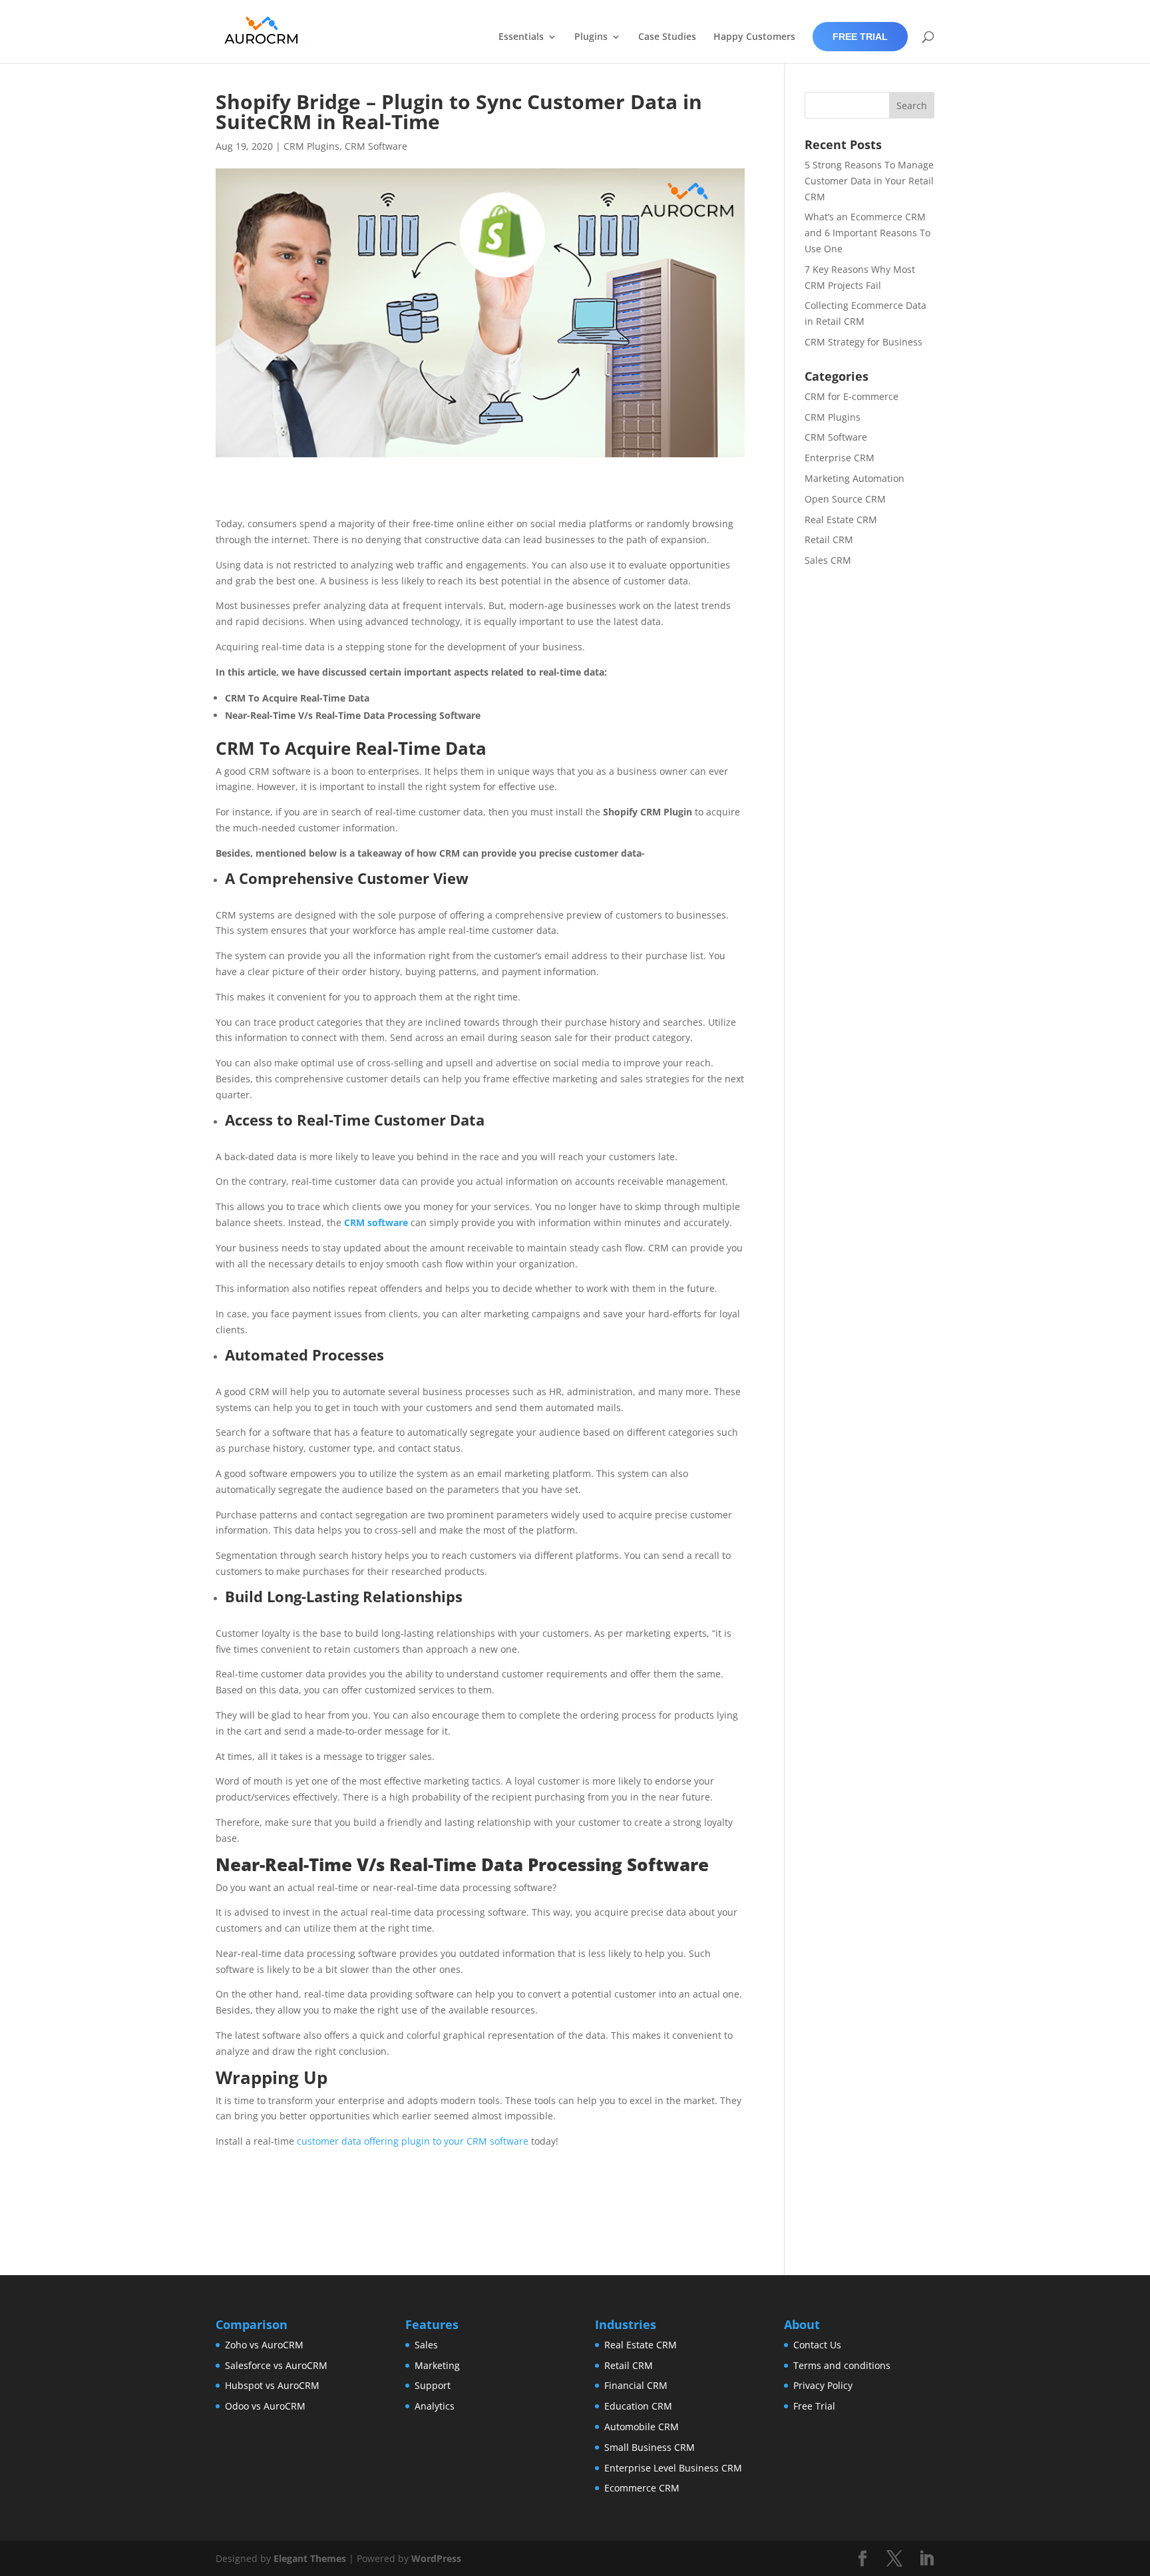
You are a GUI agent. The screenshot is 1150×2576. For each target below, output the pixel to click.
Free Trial (814, 2406)
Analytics (435, 2406)
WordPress (436, 2558)
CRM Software (376, 146)
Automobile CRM (642, 2427)
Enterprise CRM (840, 458)
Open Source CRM (845, 499)
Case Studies (667, 37)
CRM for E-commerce (852, 396)
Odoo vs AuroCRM (265, 2406)
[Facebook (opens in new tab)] (862, 2559)
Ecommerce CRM (642, 2488)
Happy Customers (754, 37)
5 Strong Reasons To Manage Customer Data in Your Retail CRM (869, 181)
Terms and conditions (842, 2365)
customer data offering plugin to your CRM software (413, 2141)
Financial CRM (636, 2385)
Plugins (591, 37)
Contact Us (817, 2345)
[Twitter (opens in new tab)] (894, 2559)
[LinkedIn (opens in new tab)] (926, 2559)
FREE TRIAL (860, 37)
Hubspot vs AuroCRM (272, 2385)
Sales (426, 2345)
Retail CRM (829, 539)
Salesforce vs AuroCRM (276, 2365)
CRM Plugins (311, 146)
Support (433, 2385)
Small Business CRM (650, 2447)
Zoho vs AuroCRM (264, 2345)
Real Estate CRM (841, 520)
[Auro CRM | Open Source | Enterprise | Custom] (262, 30)
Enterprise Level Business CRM (673, 2468)
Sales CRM (828, 560)
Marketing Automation (855, 478)
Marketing (437, 2365)
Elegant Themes (310, 2558)
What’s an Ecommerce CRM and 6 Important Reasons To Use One (867, 233)
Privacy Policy (823, 2385)
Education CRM (638, 2406)
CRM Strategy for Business (863, 342)
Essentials (521, 37)
